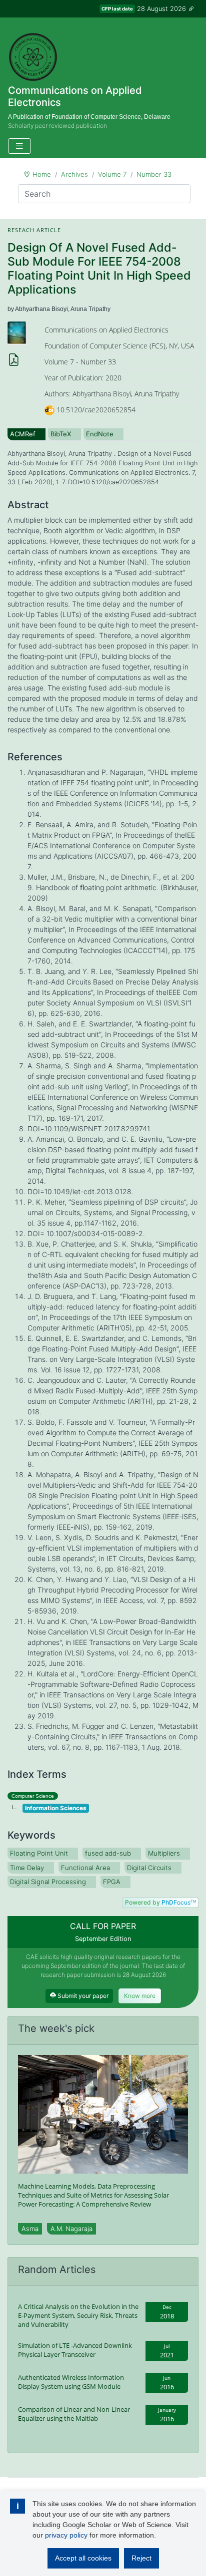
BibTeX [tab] (61, 434)
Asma (30, 2229)
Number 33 (154, 174)
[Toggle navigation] (19, 146)
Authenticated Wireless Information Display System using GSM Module (71, 2382)
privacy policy (66, 2535)
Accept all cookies (83, 2558)
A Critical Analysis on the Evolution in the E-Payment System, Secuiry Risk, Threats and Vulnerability (78, 2315)
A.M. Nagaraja (71, 2229)
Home (42, 174)
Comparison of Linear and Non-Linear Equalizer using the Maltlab (74, 2414)
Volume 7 (112, 174)
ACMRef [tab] (23, 434)
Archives (74, 174)
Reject (141, 2558)
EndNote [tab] (100, 434)
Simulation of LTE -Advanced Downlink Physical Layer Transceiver (75, 2350)
